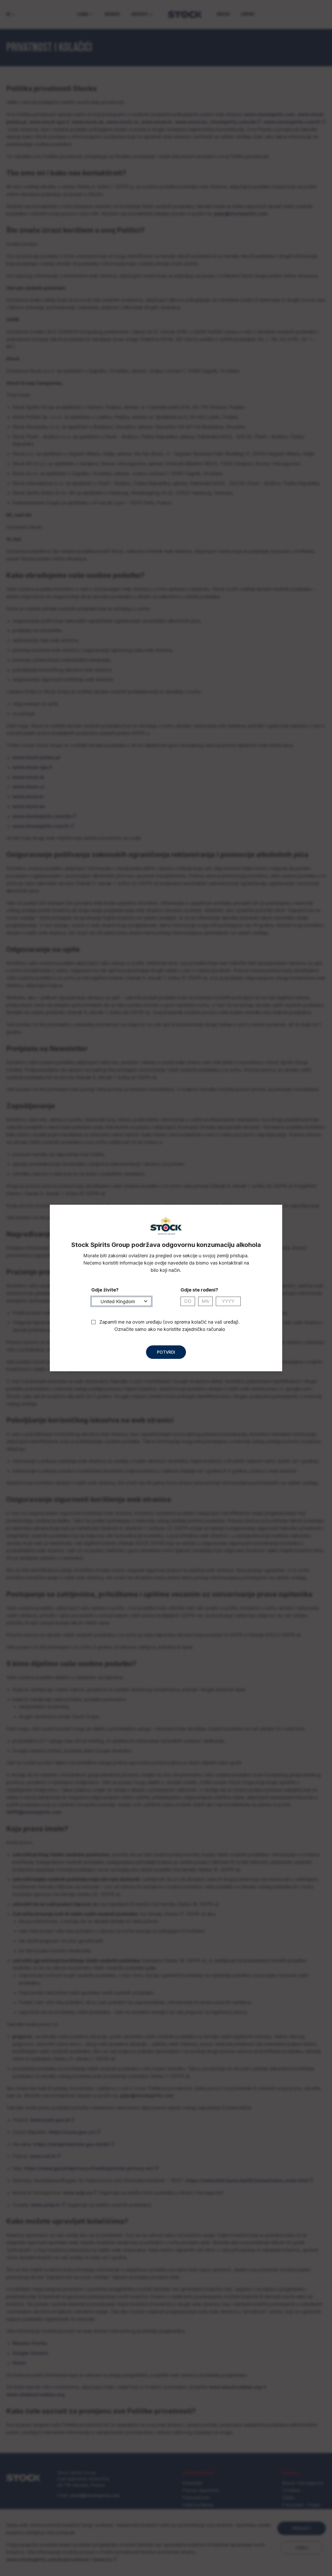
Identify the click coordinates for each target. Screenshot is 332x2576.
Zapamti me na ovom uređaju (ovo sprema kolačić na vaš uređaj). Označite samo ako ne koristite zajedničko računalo (170, 1326)
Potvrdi (166, 1352)
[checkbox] (93, 1322)
